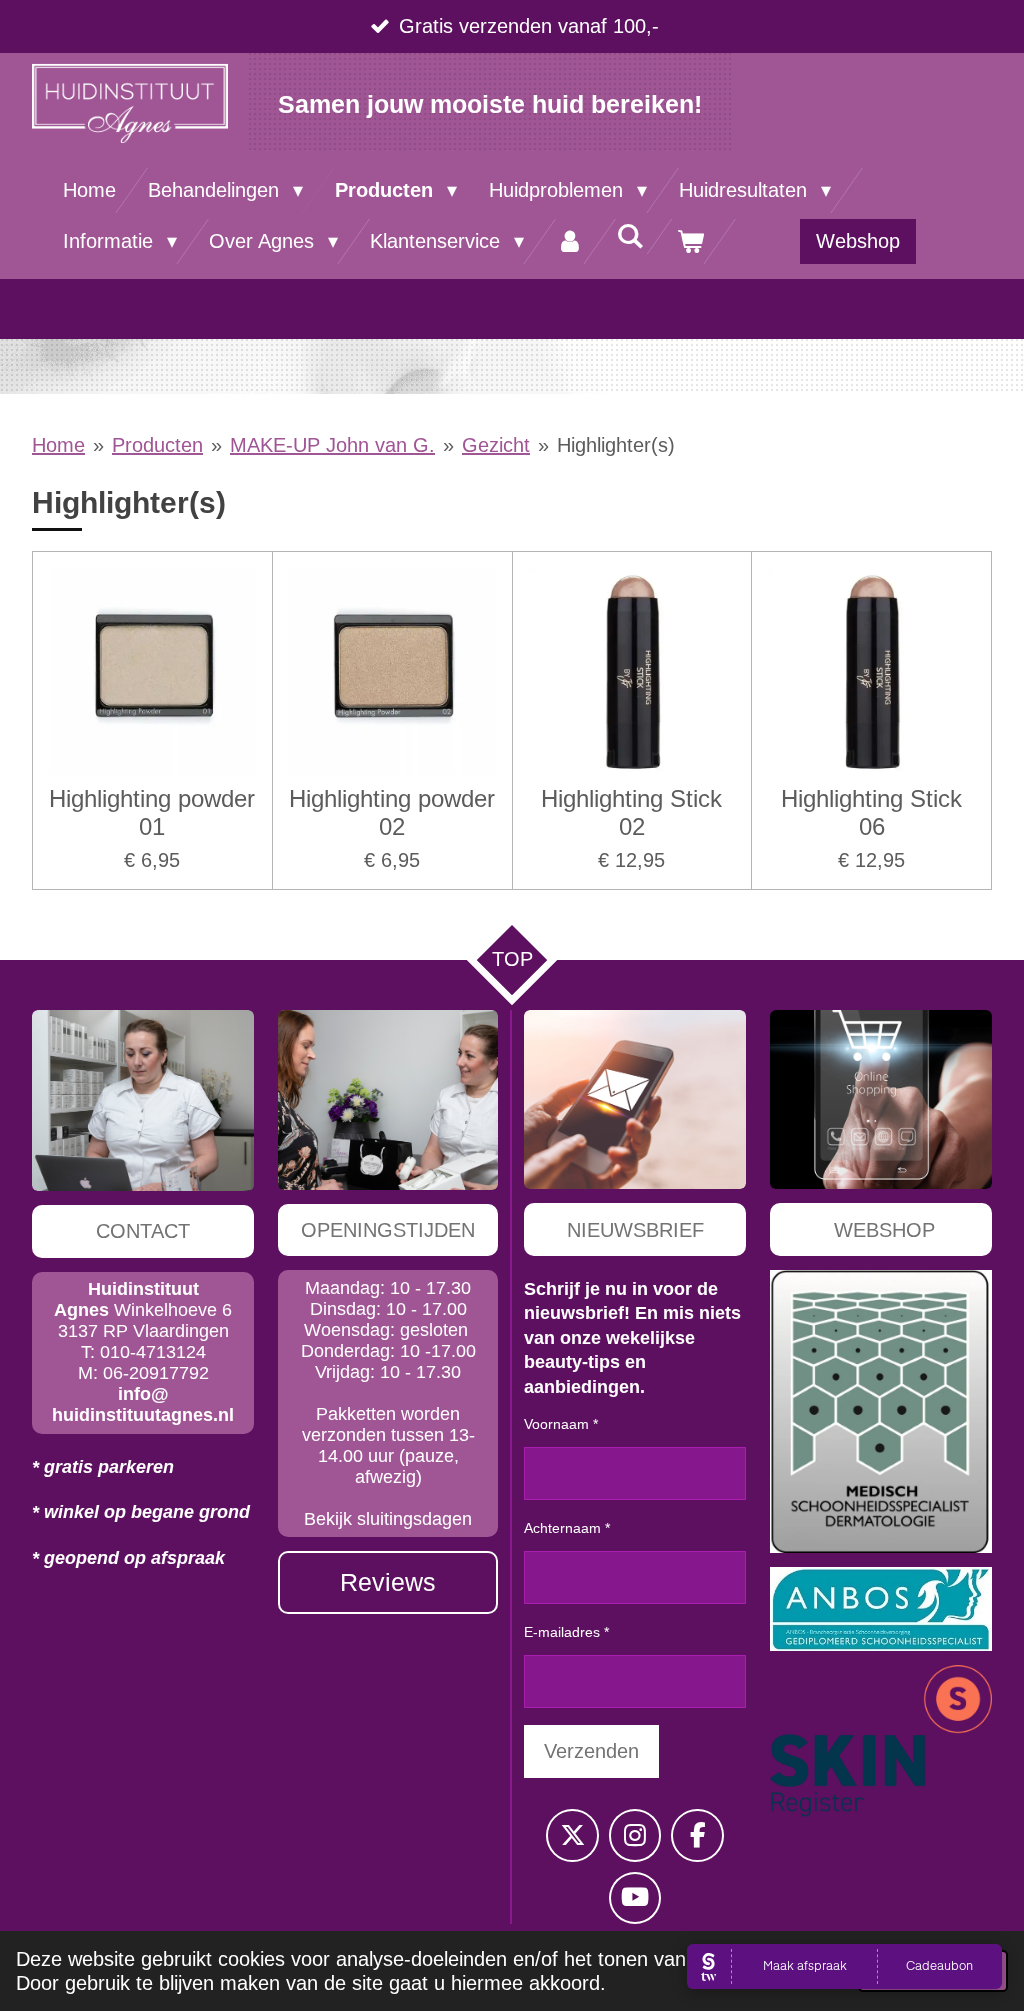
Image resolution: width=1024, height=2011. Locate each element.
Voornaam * (561, 1424)
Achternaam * (567, 1528)
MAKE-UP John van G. (332, 445)
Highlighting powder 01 (152, 812)
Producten (157, 445)
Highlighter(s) (616, 445)
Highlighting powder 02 (392, 812)
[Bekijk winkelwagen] (690, 241)
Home (58, 445)
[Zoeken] (630, 236)
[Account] (570, 241)
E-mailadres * (566, 1632)
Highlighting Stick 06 (871, 812)
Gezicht (496, 445)
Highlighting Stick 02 (631, 812)
